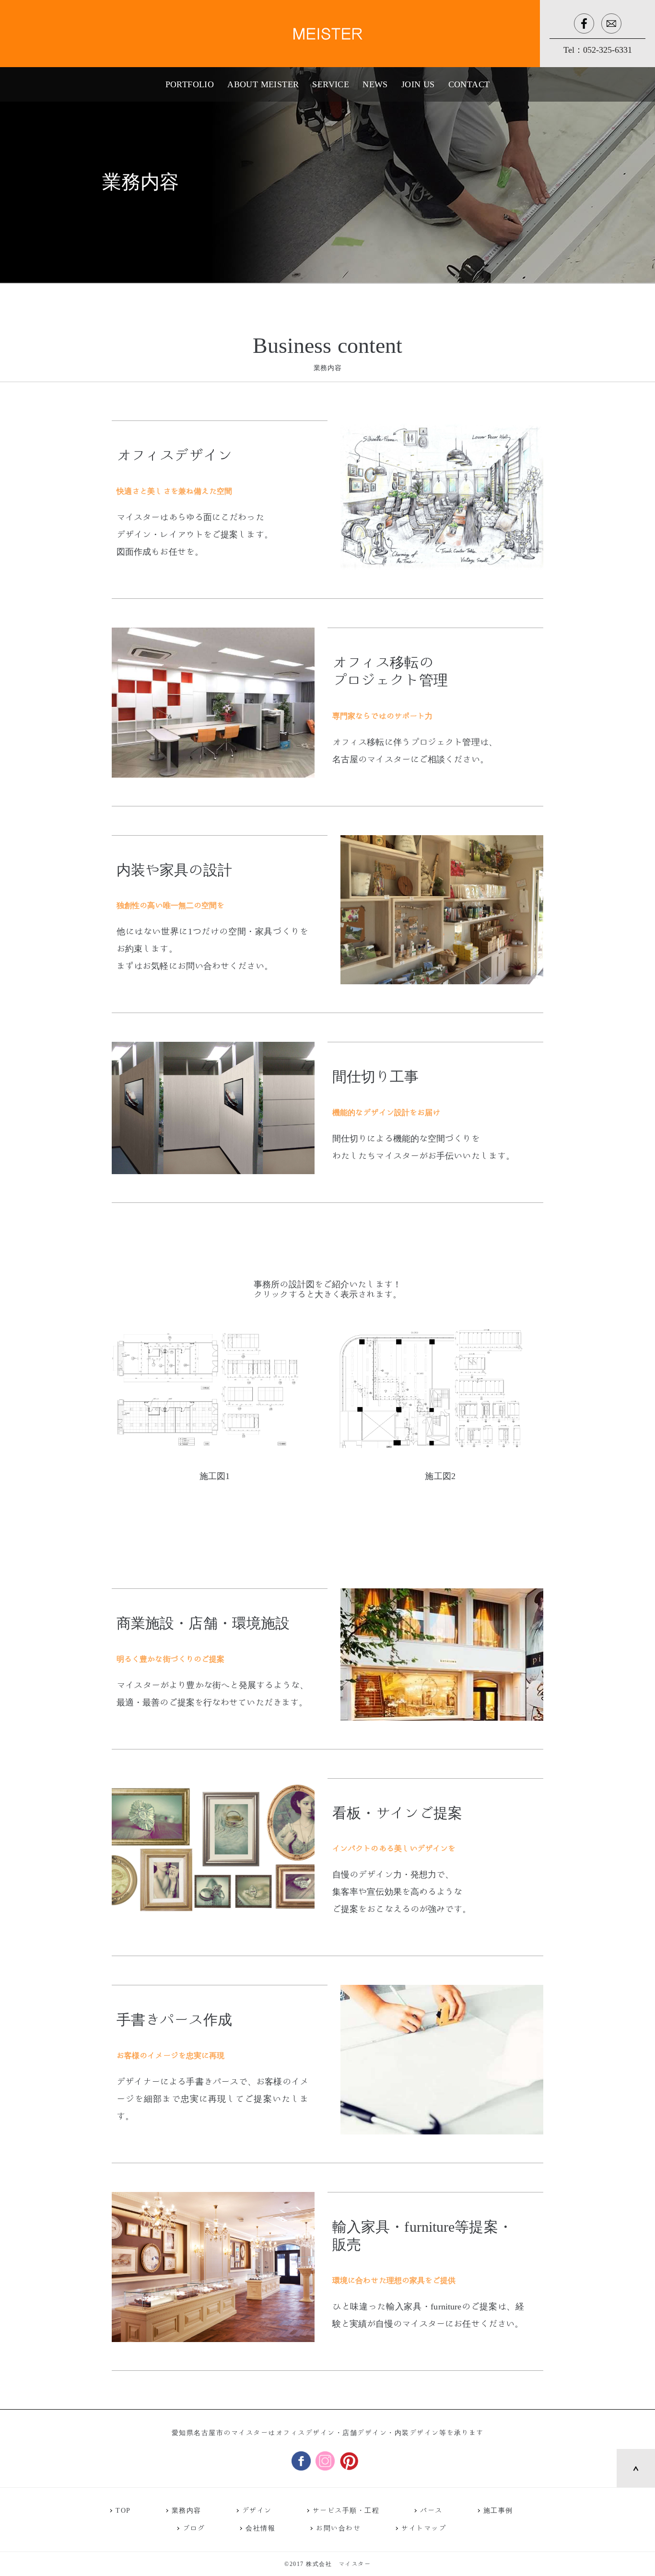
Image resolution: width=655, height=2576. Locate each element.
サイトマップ (424, 2528)
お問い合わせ (338, 2528)
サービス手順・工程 (346, 2511)
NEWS (375, 84)
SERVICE (331, 84)
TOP (123, 2511)
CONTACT (469, 84)
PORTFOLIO (190, 84)
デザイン (257, 2511)
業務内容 (187, 2511)
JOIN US (418, 84)
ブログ (194, 2528)
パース (431, 2511)
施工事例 (498, 2511)
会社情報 (260, 2528)
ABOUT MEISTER (263, 84)
